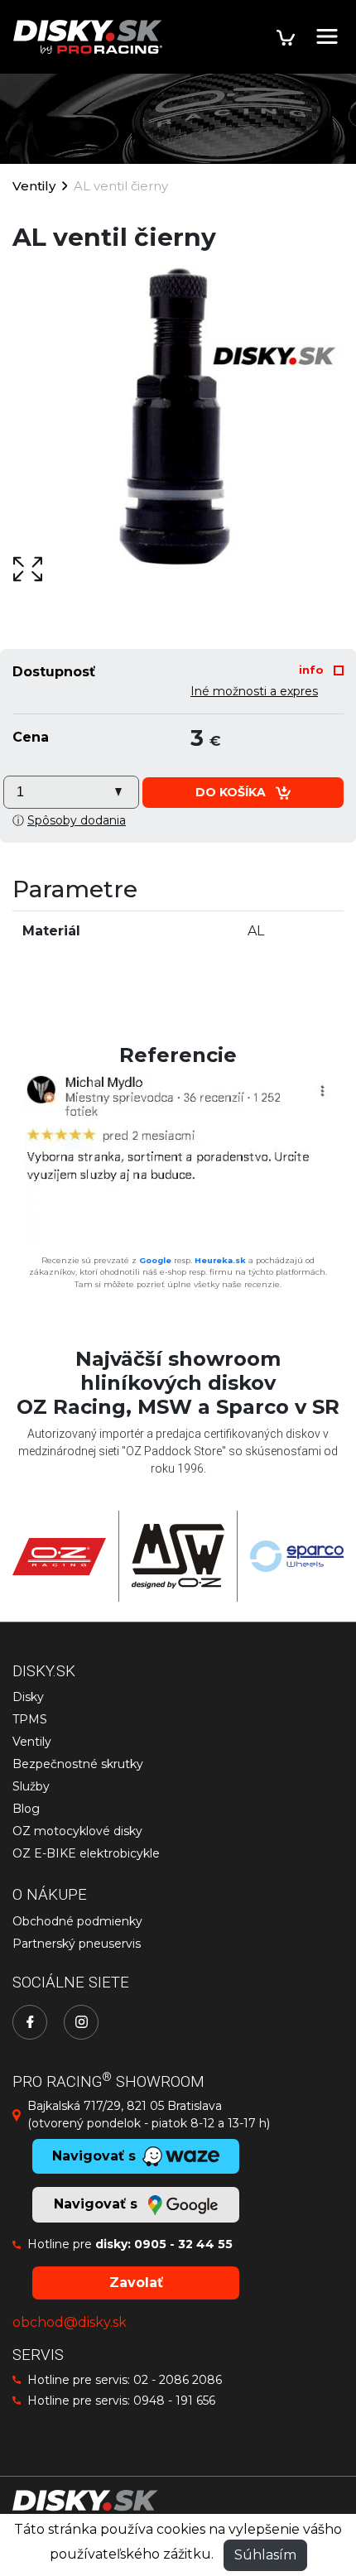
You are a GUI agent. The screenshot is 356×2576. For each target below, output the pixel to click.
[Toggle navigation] (327, 36)
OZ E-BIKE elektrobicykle (86, 1853)
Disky (28, 1697)
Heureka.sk (220, 1260)
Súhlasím (265, 2555)
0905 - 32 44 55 (183, 2244)
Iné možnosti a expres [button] (254, 691)
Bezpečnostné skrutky (78, 1764)
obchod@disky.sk (70, 2322)
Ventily (34, 186)
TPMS (30, 1719)
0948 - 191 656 (174, 2401)
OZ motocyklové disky (77, 1831)
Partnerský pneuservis (77, 1944)
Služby (31, 1786)
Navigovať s (98, 2204)
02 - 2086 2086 (178, 2380)
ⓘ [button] (69, 820)
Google (155, 1260)
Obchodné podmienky (77, 1921)
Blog (26, 1809)
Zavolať (136, 2283)
